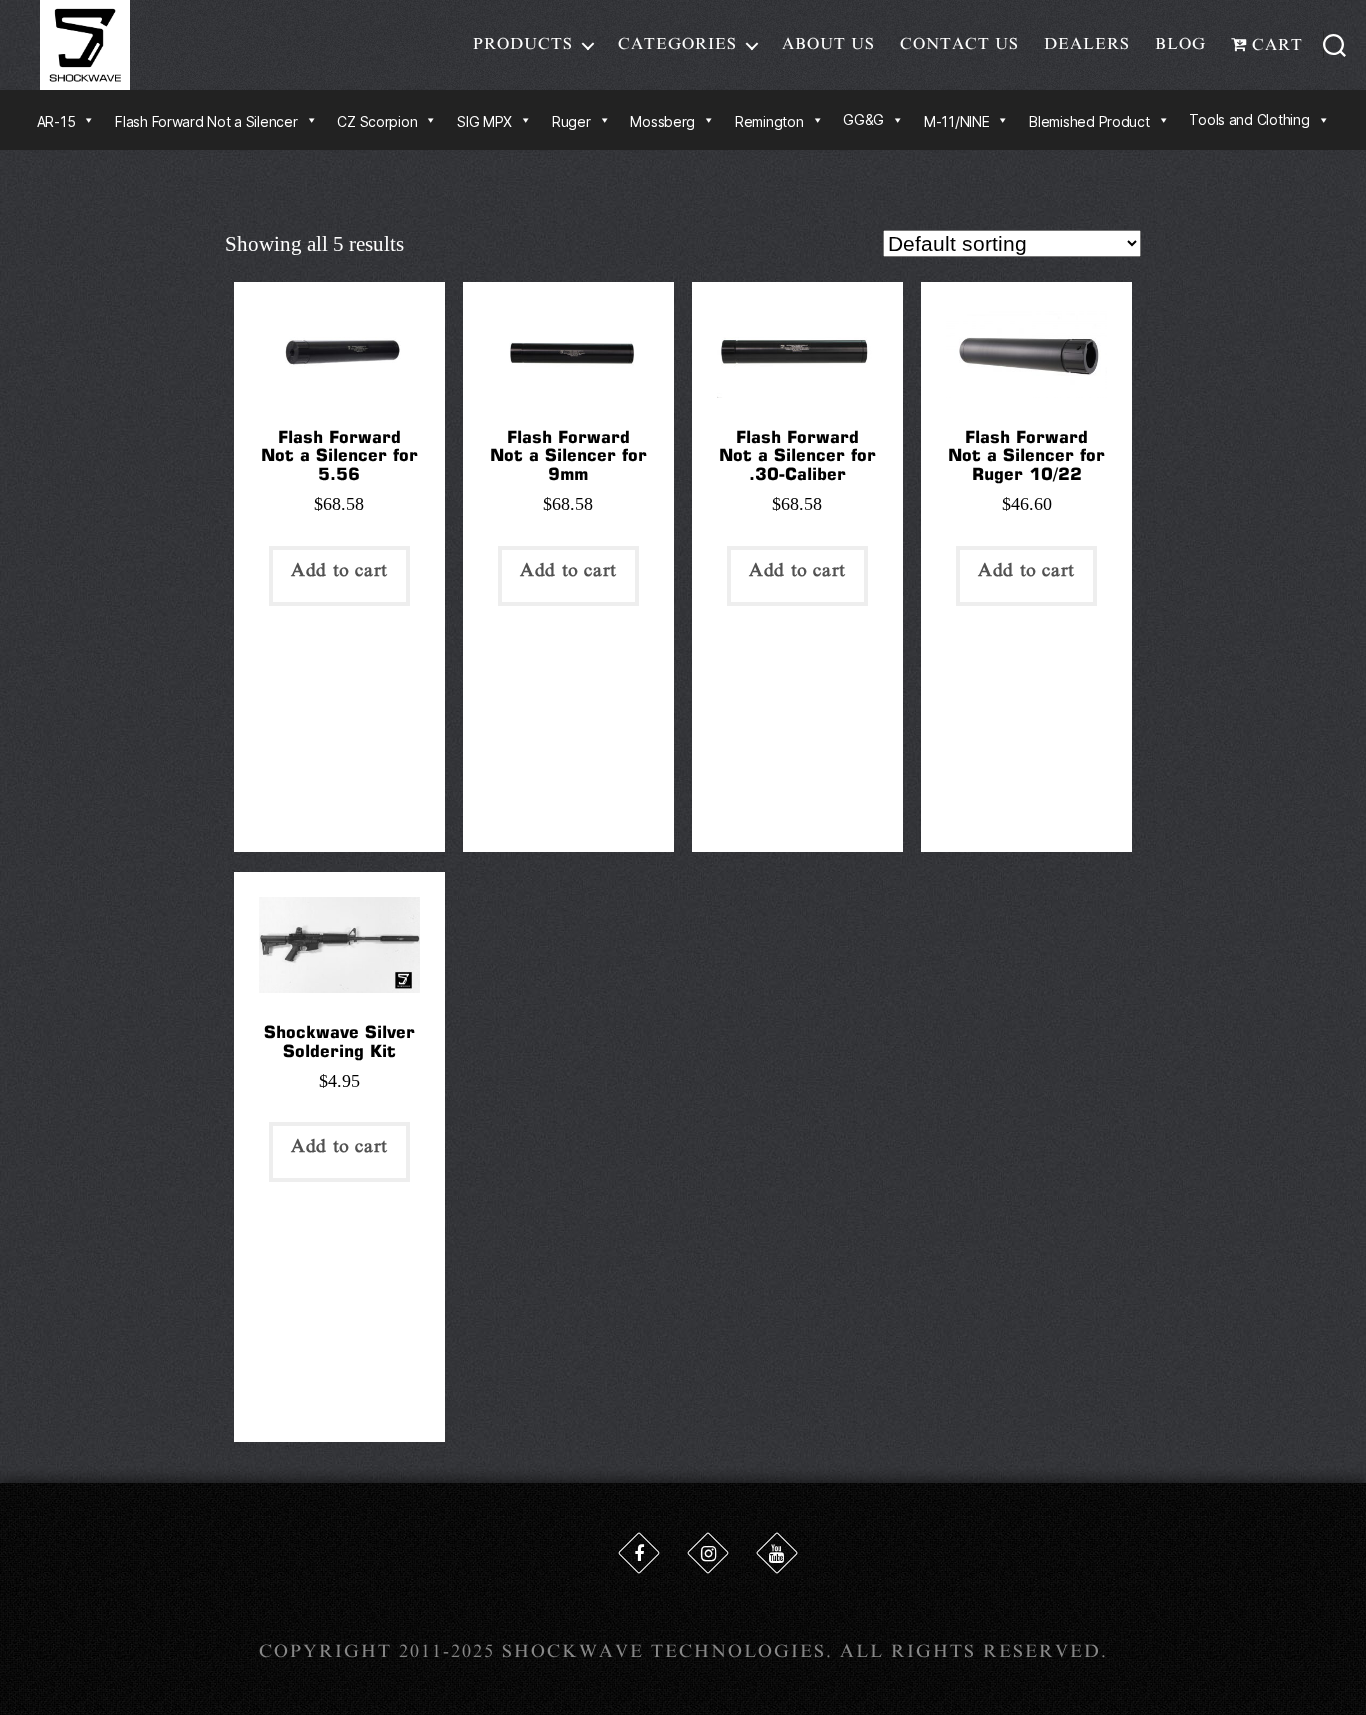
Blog (1180, 44)
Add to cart (339, 570)
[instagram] (708, 1553)
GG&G (863, 119)
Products (523, 44)
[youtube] (777, 1553)
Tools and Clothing (1249, 119)
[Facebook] (639, 1553)
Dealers (1087, 44)
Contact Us (959, 44)
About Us (828, 44)
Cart (1275, 45)
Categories (677, 44)
